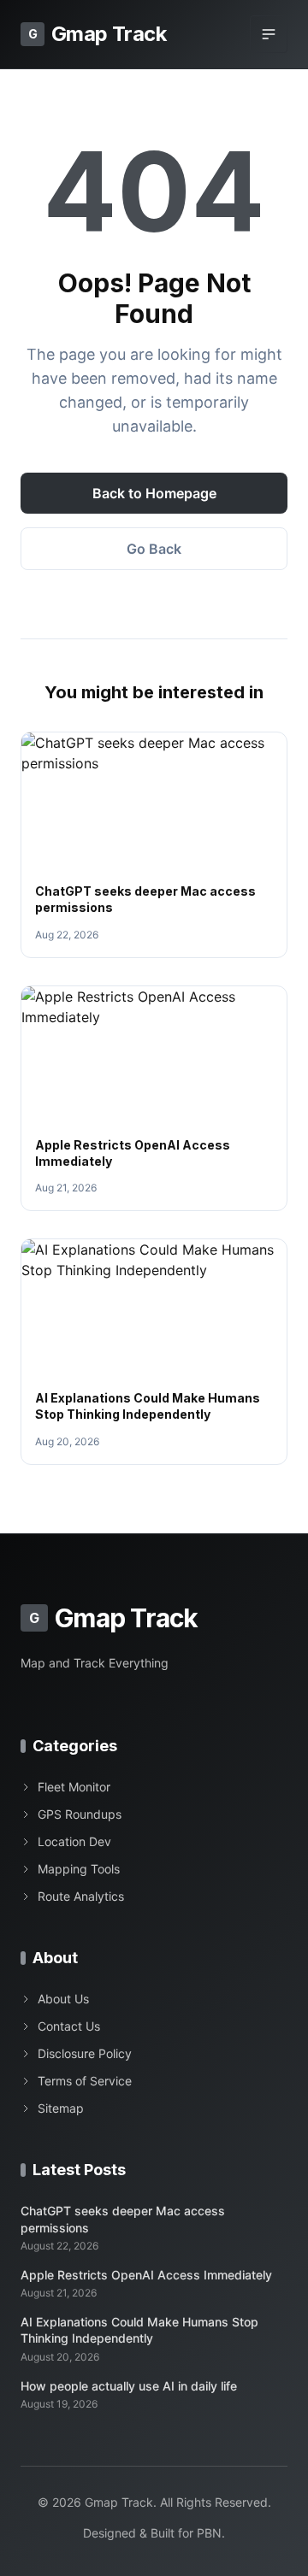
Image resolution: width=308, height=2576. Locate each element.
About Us (63, 1999)
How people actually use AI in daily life (129, 2386)
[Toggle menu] (269, 34)
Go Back (154, 549)
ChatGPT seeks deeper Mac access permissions (123, 2219)
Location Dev (74, 1841)
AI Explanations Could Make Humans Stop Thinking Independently (139, 2330)
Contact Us (69, 2026)
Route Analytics (81, 1896)
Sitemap (61, 2108)
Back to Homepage (154, 493)
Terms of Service (85, 2081)
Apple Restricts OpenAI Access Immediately (146, 2275)
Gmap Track (97, 34)
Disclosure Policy (85, 2053)
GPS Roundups (80, 1814)
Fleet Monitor (74, 1787)
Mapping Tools (79, 1869)
